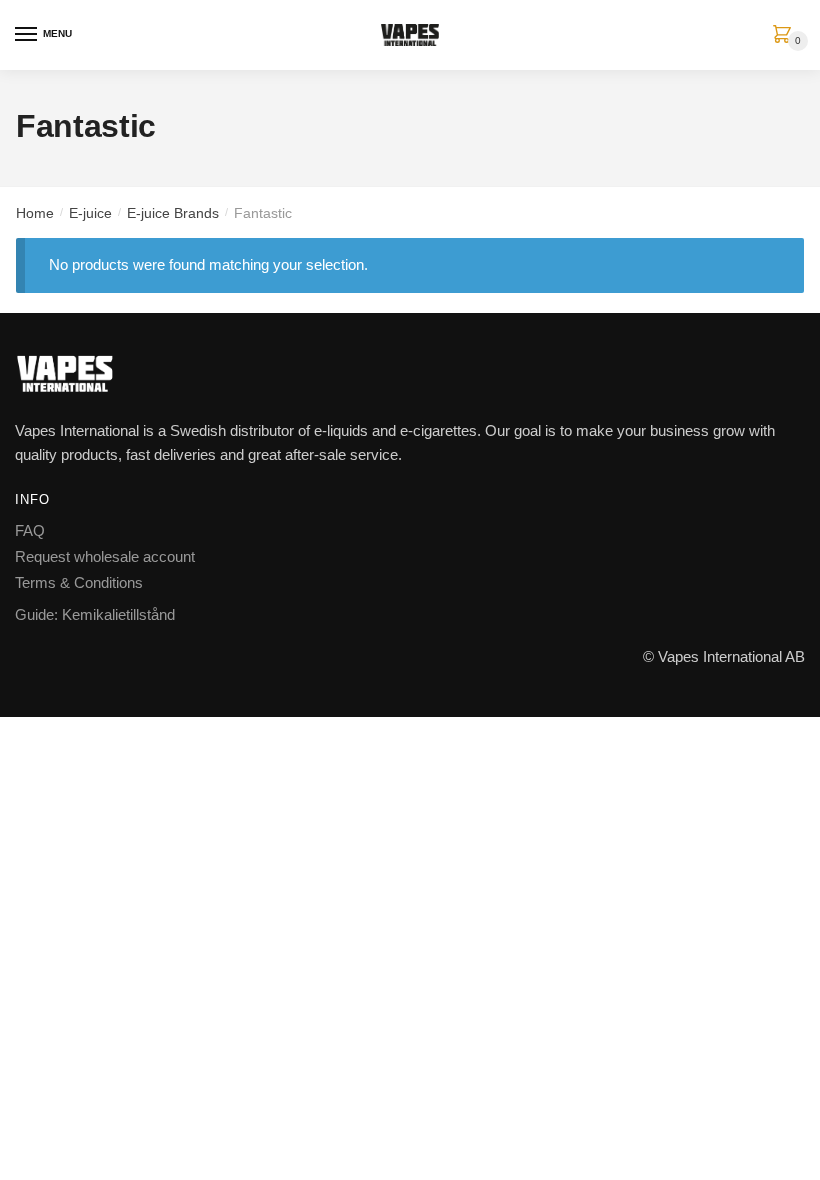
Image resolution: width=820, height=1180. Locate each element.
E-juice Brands (173, 213)
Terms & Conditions (79, 582)
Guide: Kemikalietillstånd (95, 614)
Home (35, 213)
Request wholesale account (105, 556)
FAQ (30, 530)
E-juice (90, 213)
